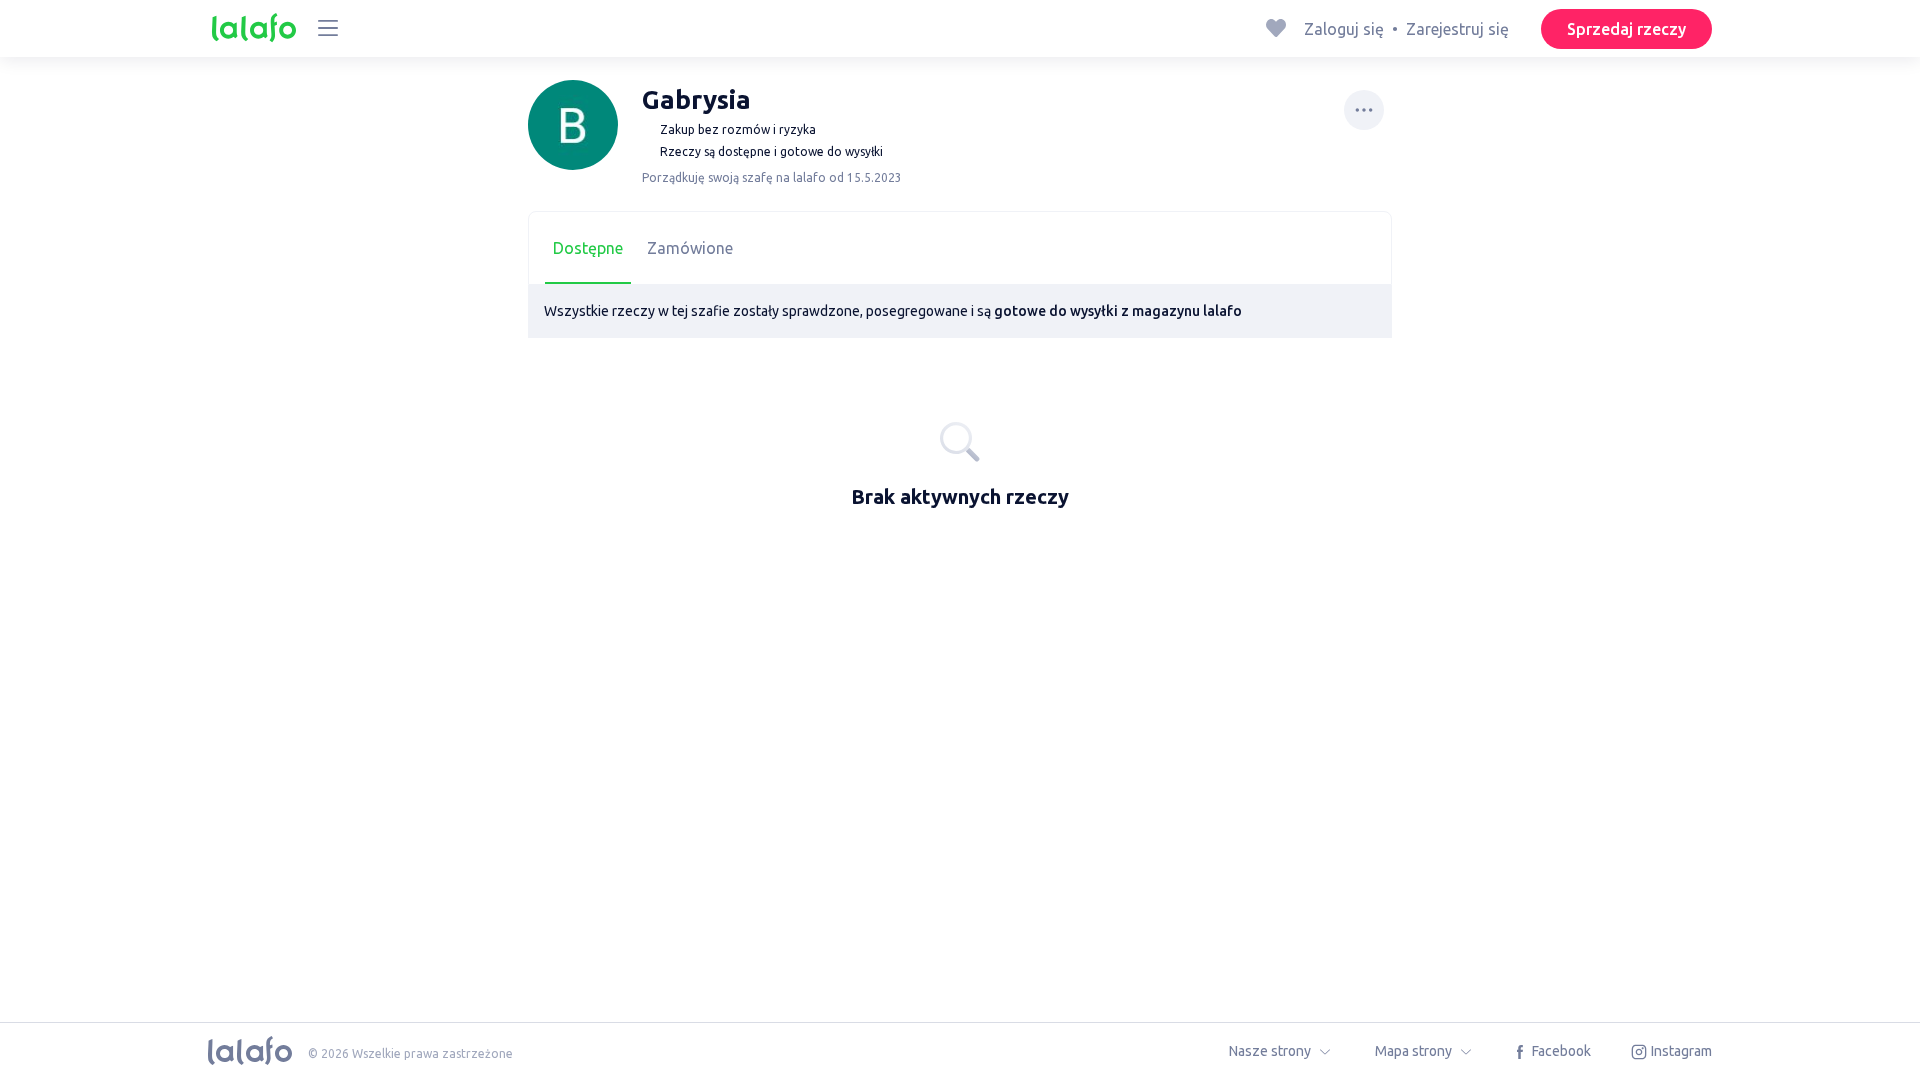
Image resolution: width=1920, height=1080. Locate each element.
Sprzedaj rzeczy (1626, 29)
